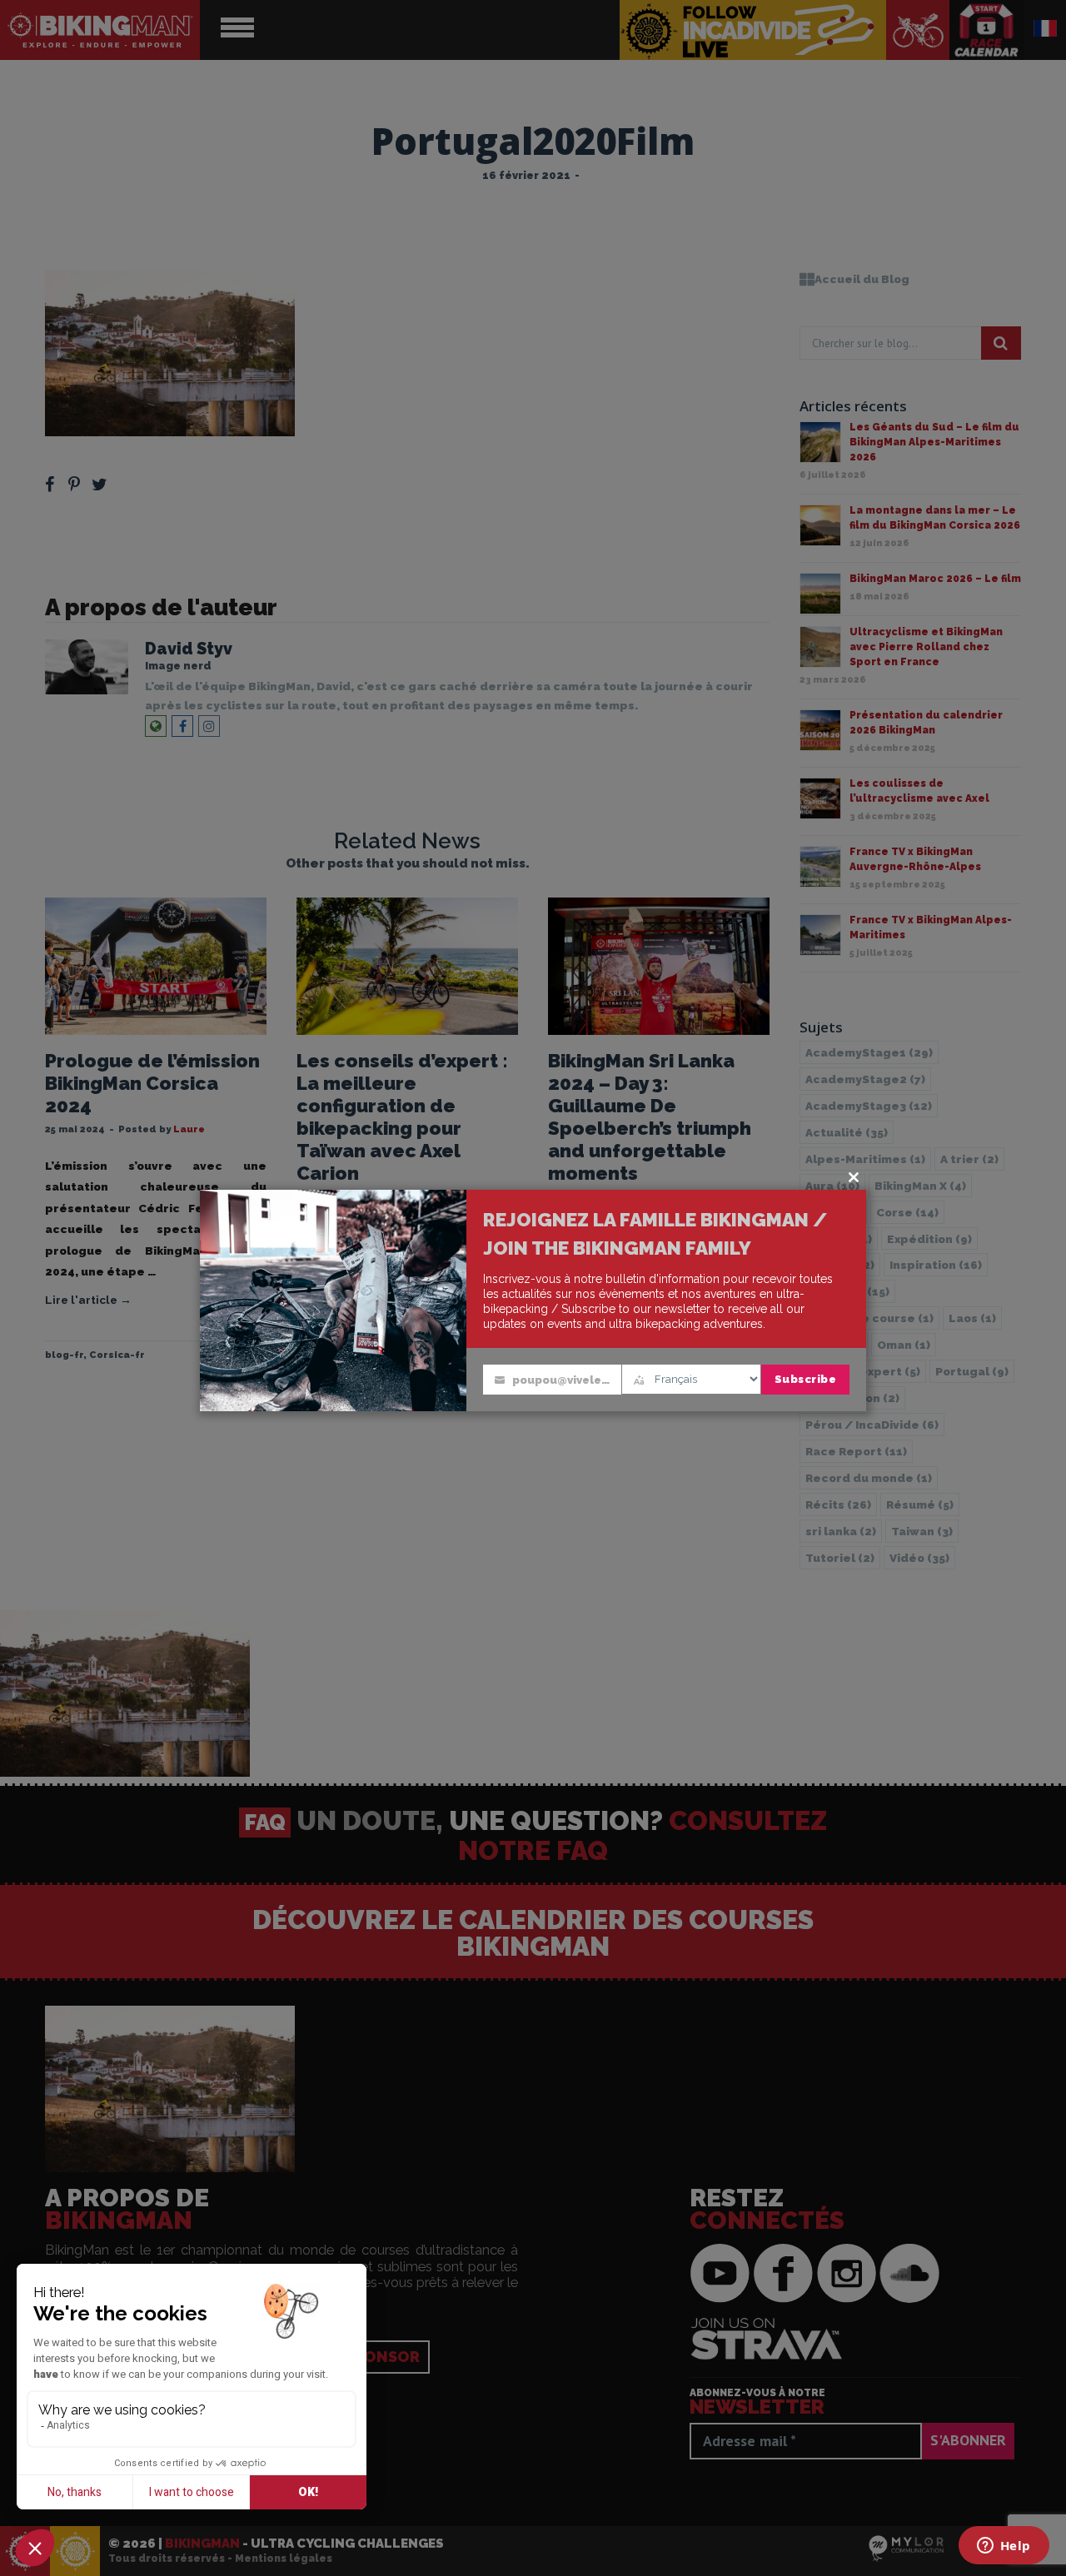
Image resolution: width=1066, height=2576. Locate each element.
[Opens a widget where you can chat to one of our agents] (1004, 2547)
